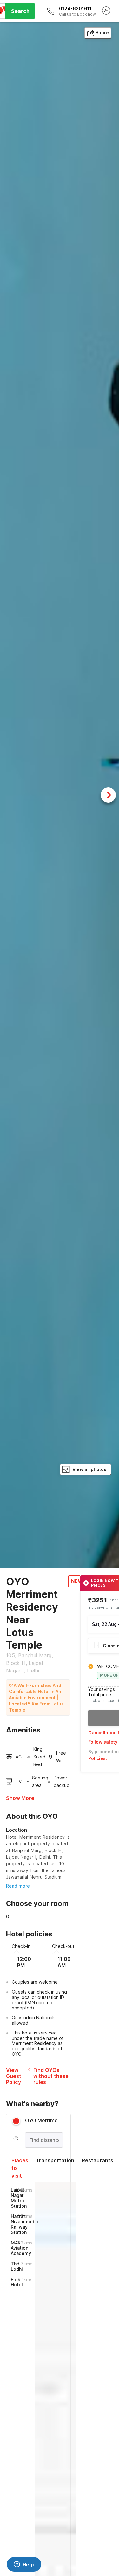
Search (20, 11)
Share (102, 33)
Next (108, 795)
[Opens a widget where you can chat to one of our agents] (24, 2565)
